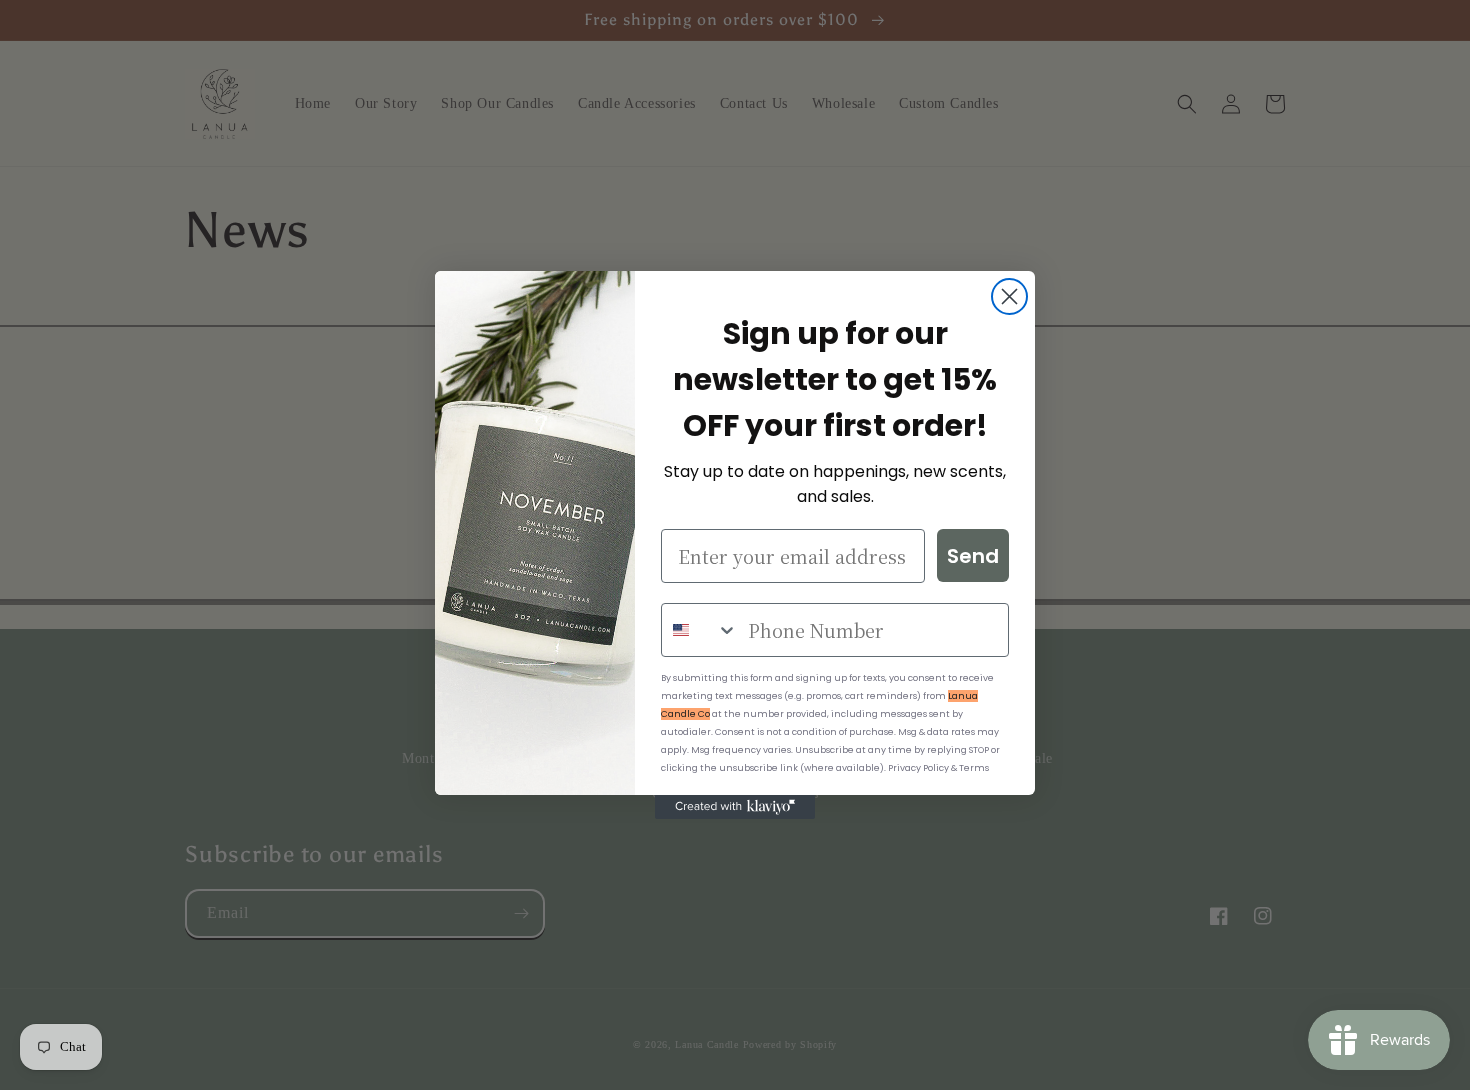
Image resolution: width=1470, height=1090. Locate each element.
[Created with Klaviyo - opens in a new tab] (735, 807)
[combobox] (700, 630)
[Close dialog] (1009, 296)
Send (973, 556)
